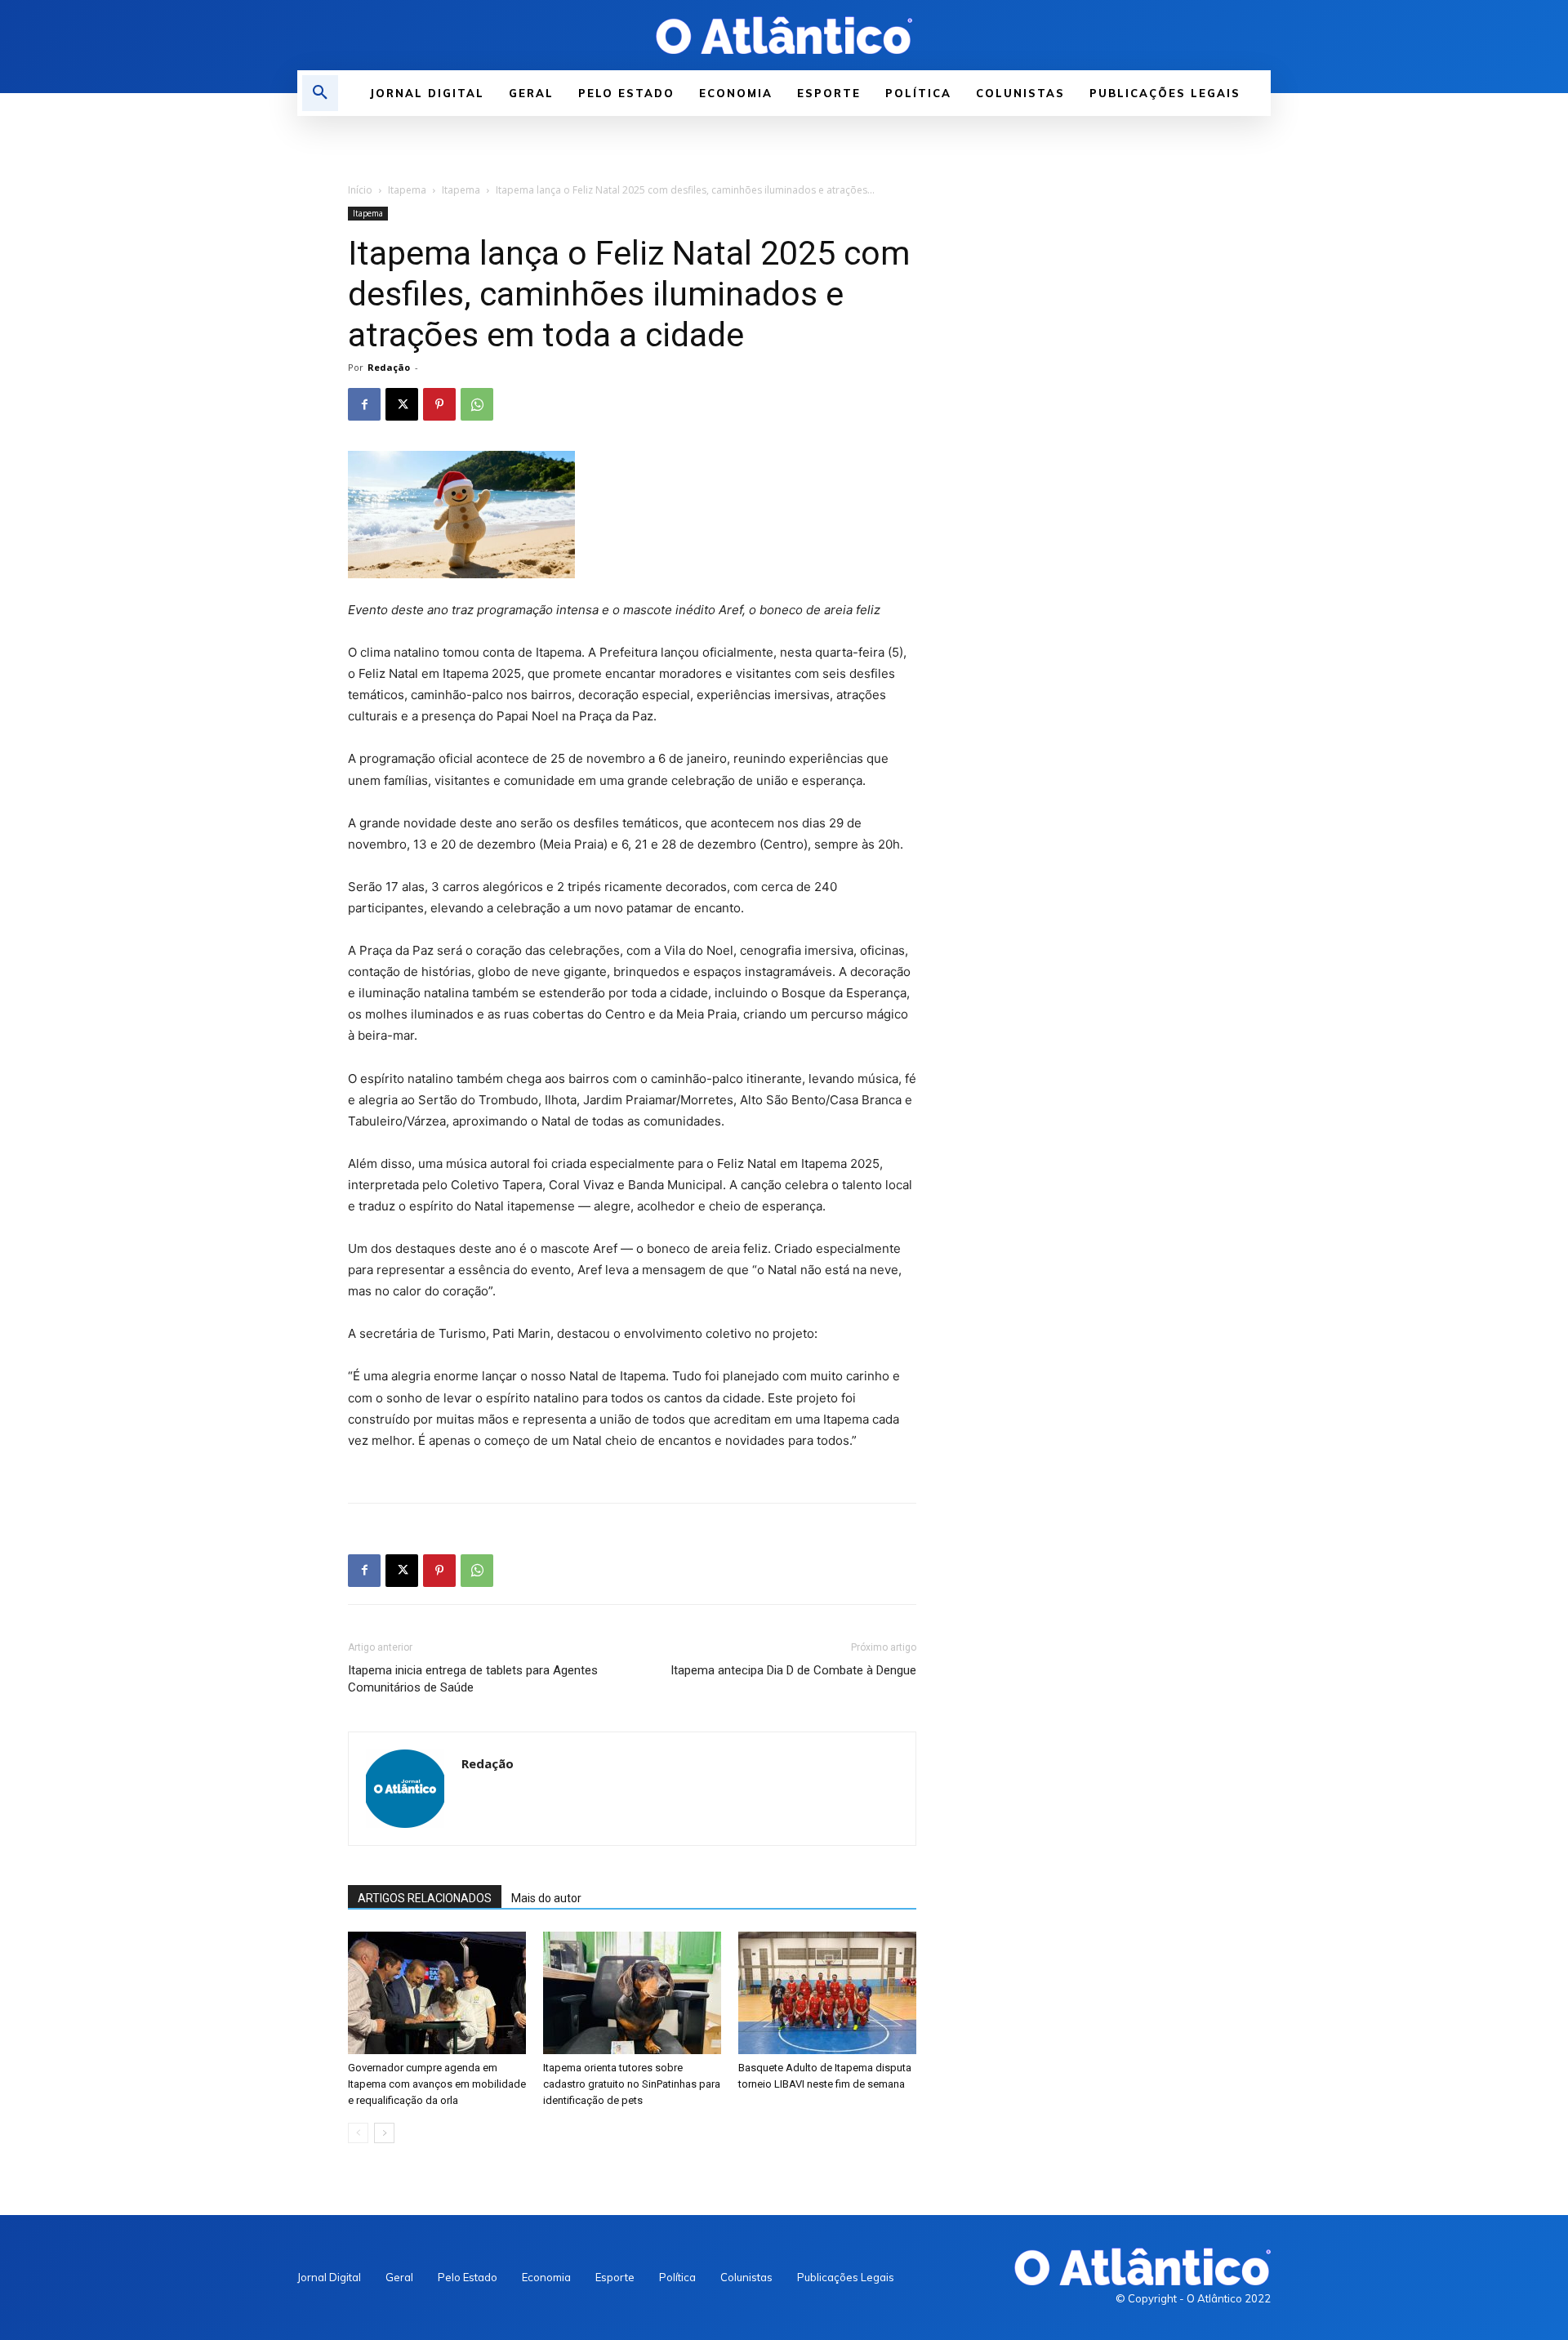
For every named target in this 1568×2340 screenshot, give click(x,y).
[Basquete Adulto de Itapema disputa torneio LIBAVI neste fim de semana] (827, 1993)
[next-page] (384, 2133)
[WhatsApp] (477, 404)
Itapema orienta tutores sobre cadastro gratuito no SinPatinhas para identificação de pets (632, 2084)
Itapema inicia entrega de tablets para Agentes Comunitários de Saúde (473, 1679)
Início (360, 190)
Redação (389, 367)
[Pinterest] (439, 404)
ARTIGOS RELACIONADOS (425, 1898)
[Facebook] (364, 404)
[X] (402, 404)
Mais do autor (546, 1898)
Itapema (407, 190)
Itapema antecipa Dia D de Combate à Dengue (793, 1670)
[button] (320, 93)
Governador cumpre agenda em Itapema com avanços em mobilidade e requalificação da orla (437, 2084)
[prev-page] (358, 2133)
